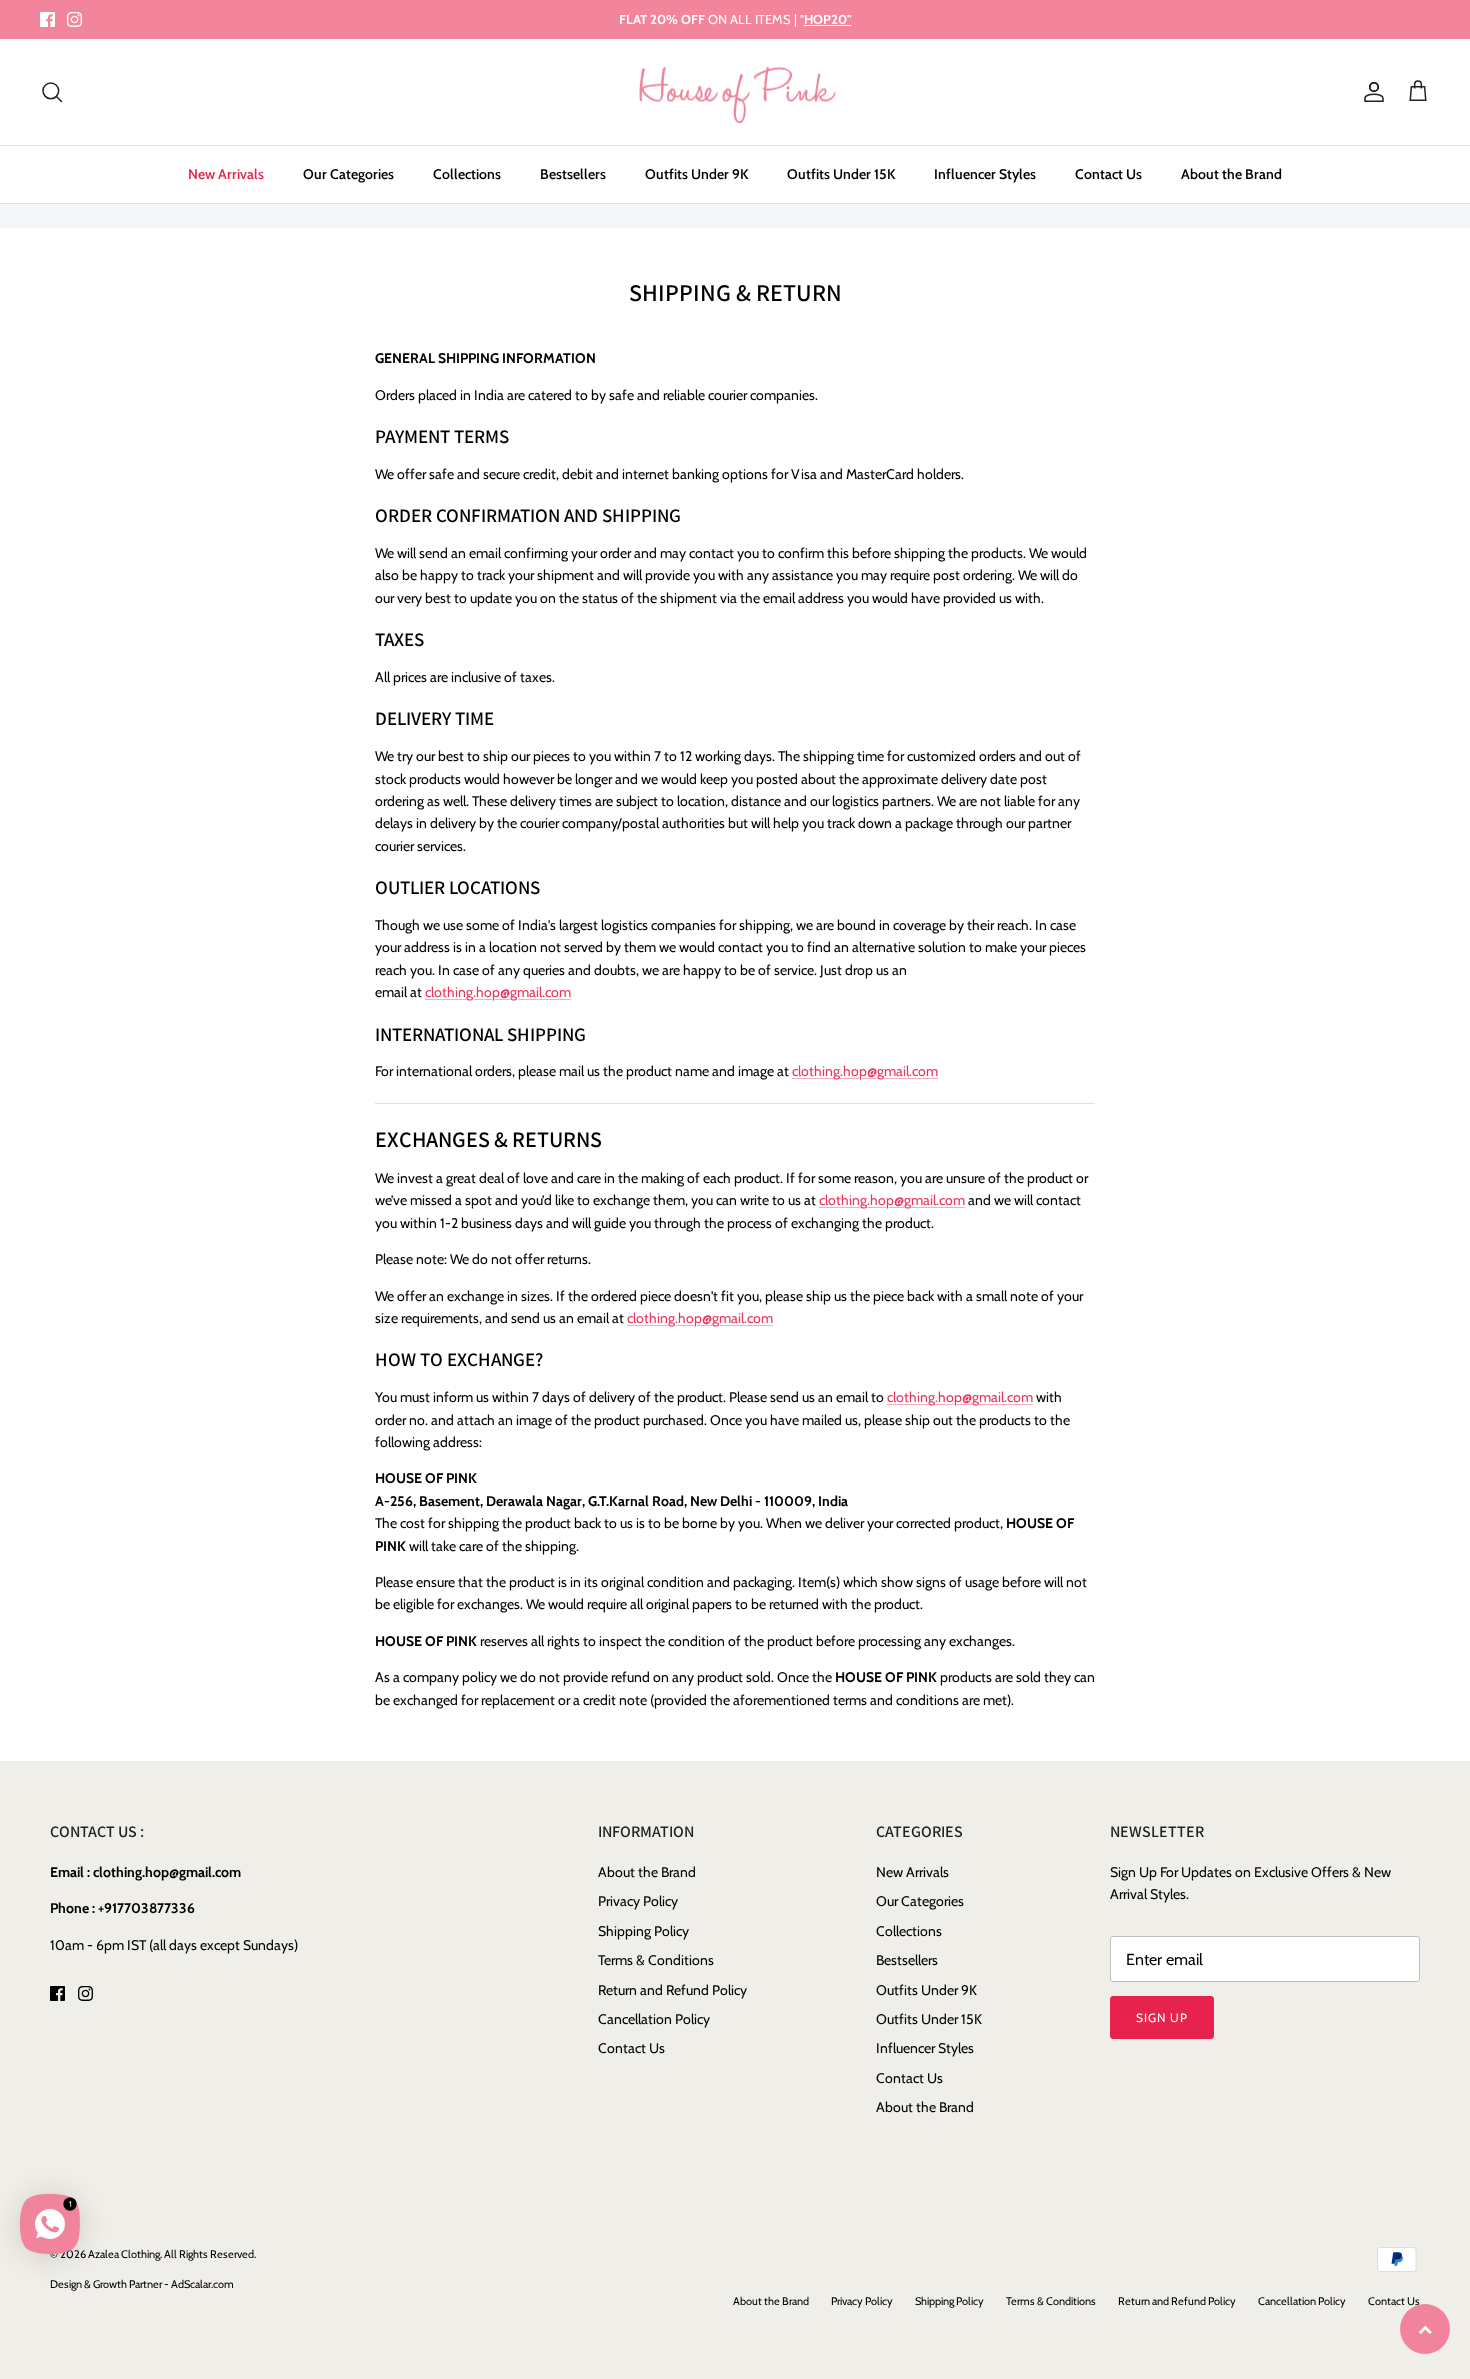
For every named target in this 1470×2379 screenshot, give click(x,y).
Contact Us (1108, 174)
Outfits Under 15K (841, 174)
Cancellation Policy (654, 2019)
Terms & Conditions (656, 1960)
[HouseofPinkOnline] (735, 92)
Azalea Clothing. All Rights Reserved (171, 2254)
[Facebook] (47, 19)
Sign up (1162, 2017)
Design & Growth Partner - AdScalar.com (142, 2284)
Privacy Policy (638, 1901)
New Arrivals (226, 174)
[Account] (1370, 92)
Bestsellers (573, 174)
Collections (467, 174)
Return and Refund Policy (672, 1990)
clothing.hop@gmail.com (498, 992)
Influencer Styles (985, 174)
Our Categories (348, 174)
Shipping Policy (643, 1931)
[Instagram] (74, 19)
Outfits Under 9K (696, 174)
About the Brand (1231, 174)
